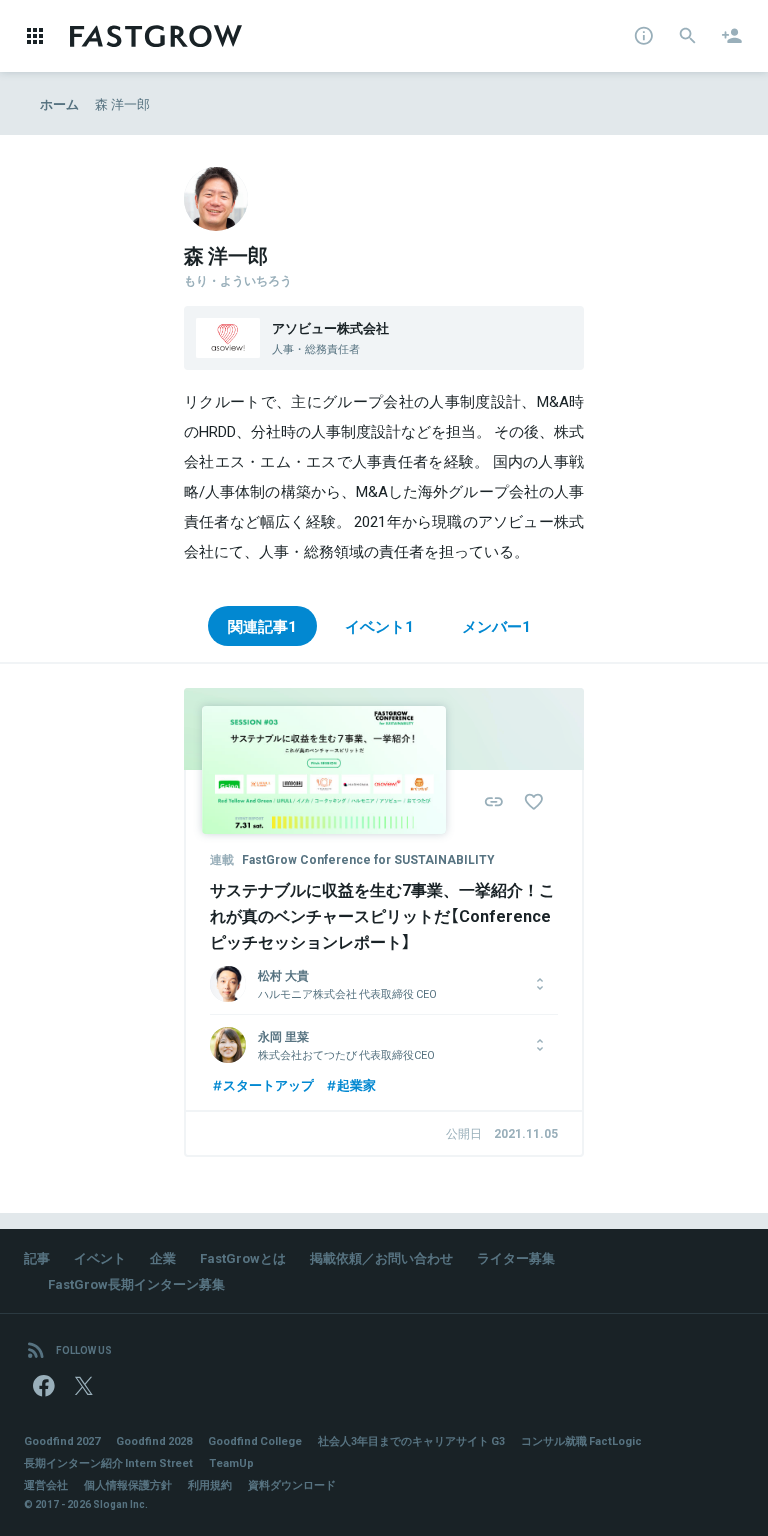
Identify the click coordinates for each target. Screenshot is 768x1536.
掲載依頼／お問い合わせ (381, 1257)
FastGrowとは (243, 1257)
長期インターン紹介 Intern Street (108, 1462)
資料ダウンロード (292, 1484)
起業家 (356, 1084)
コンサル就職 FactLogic (581, 1440)
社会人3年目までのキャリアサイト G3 (411, 1440)
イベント (100, 1257)
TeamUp (231, 1462)
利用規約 (210, 1484)
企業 (163, 1257)
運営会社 (46, 1484)
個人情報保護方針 (128, 1484)
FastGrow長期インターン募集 (136, 1283)
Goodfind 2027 (62, 1440)
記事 (37, 1257)
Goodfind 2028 (154, 1440)
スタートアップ (268, 1084)
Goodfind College (255, 1440)
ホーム (59, 103)
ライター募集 (516, 1257)
